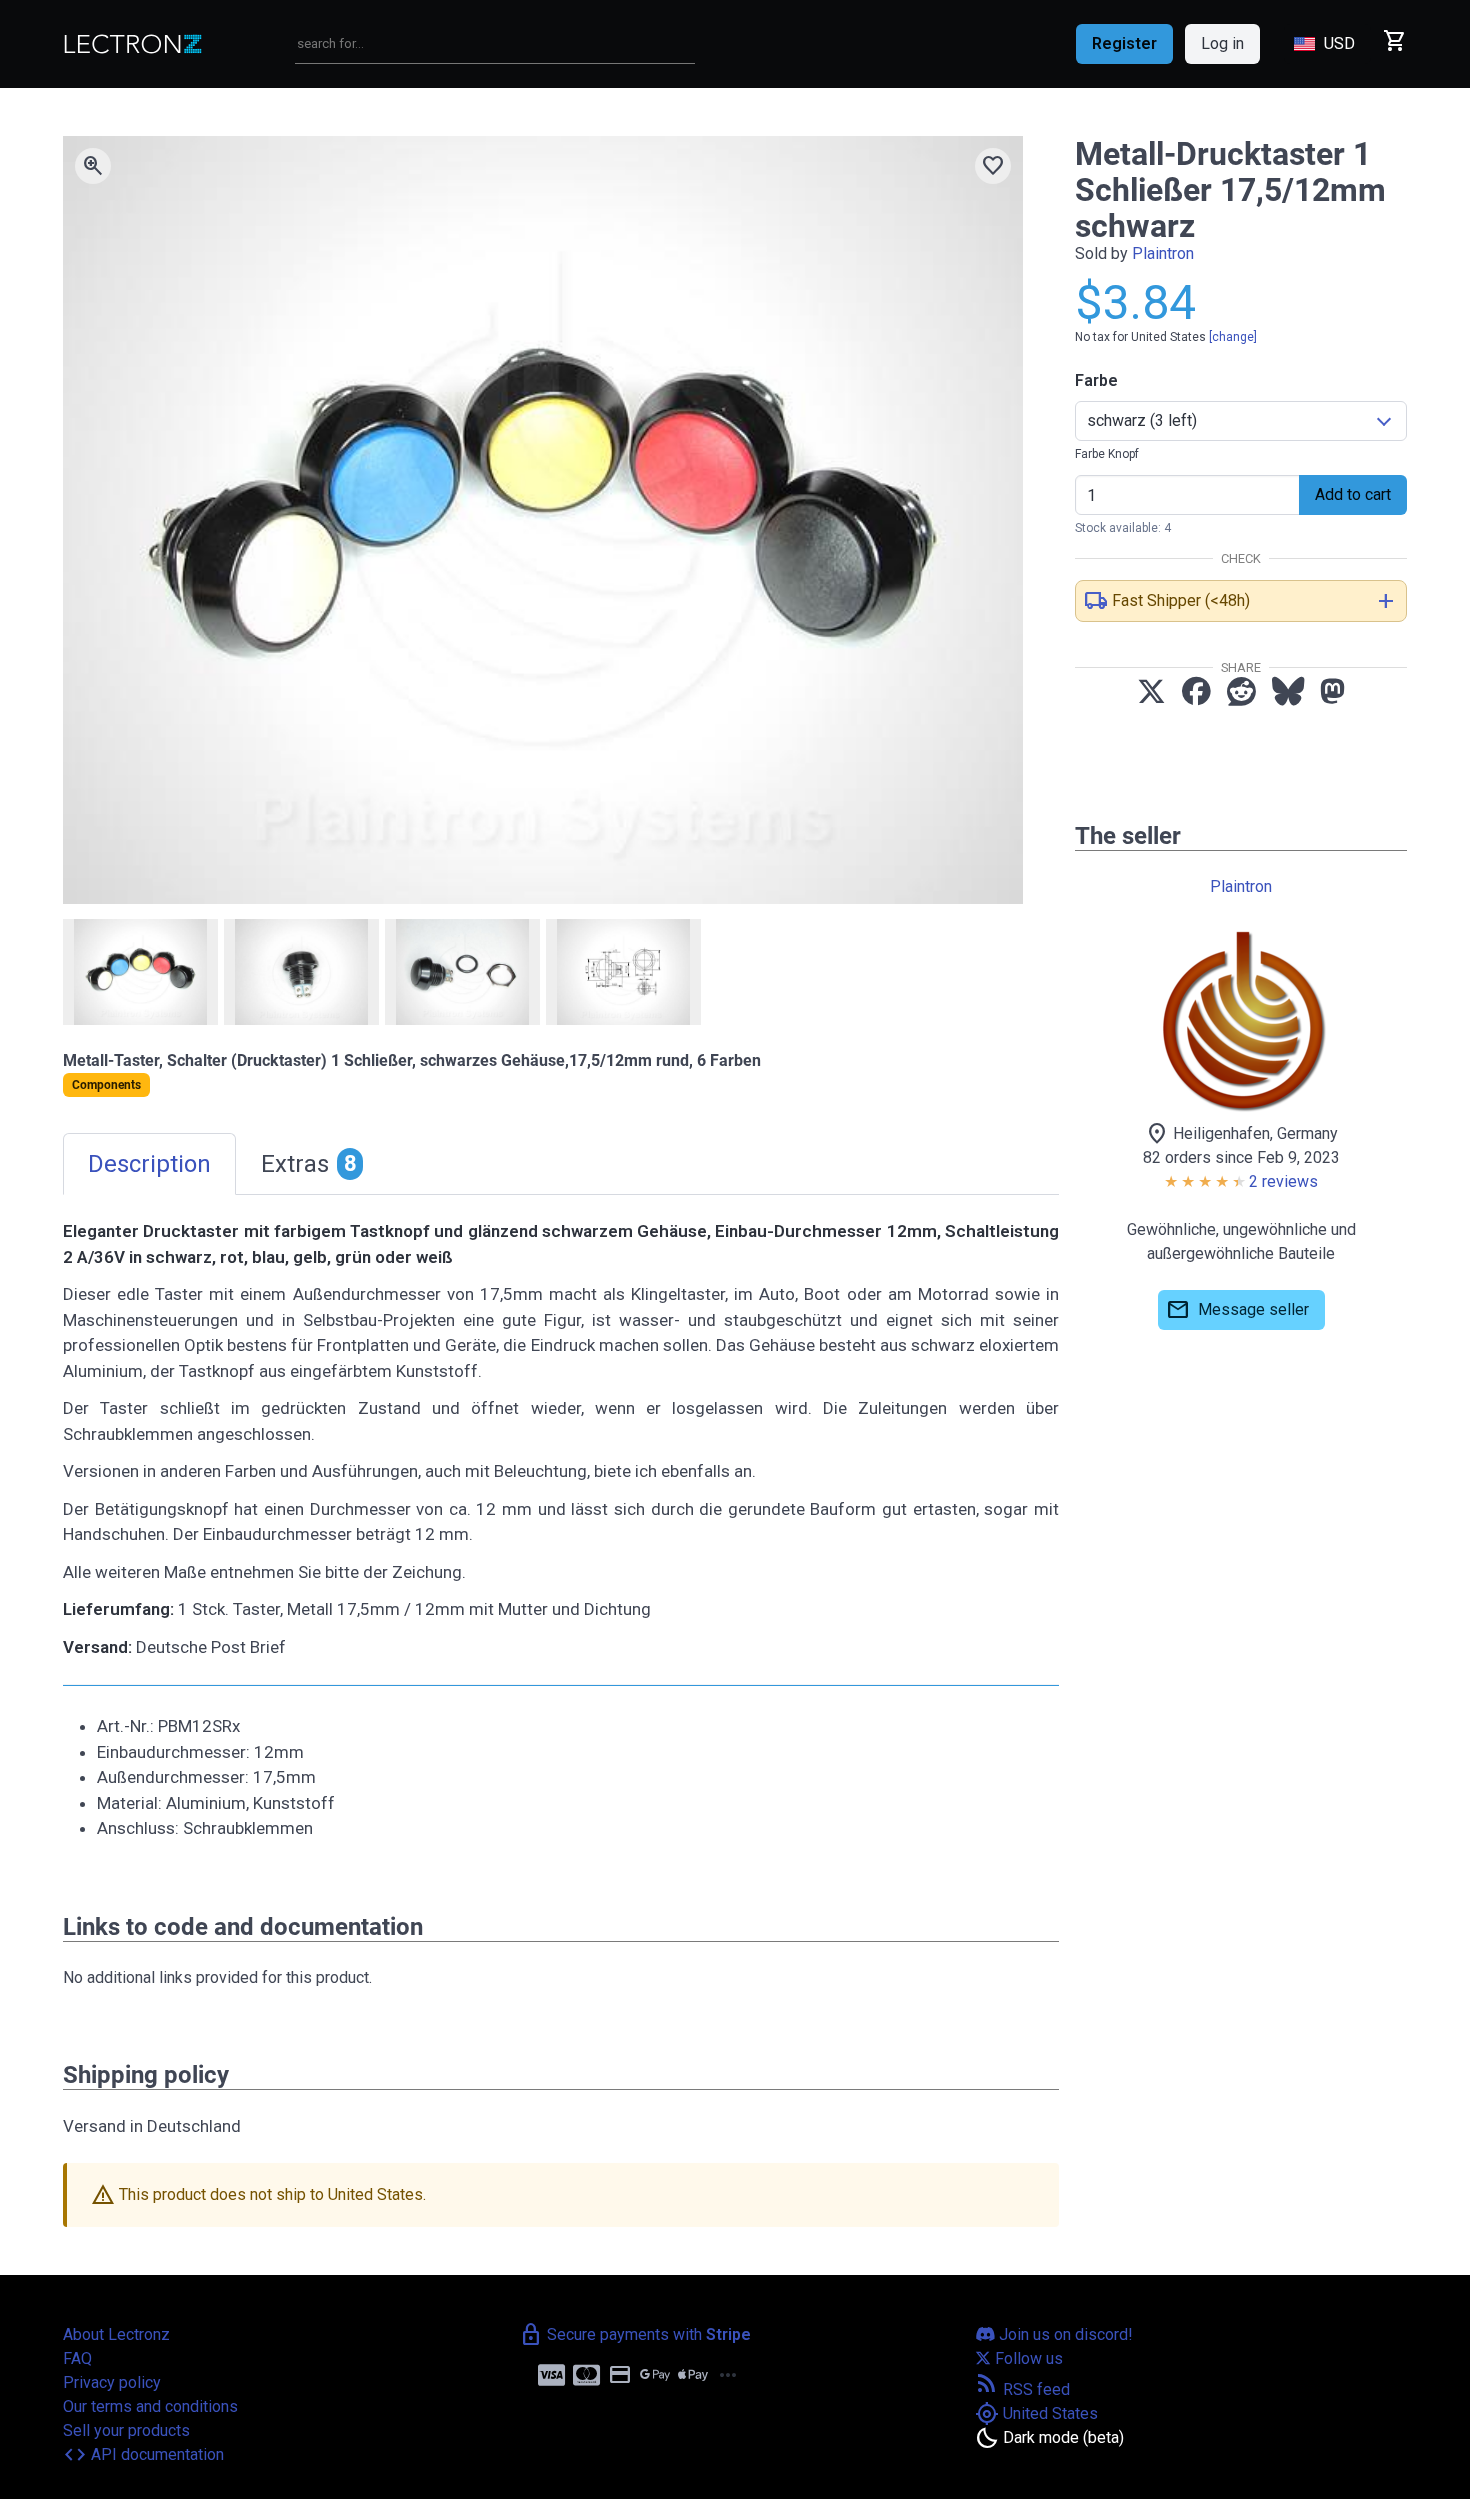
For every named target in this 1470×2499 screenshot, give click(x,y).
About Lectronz (116, 2334)
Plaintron (1163, 253)
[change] (1233, 337)
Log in (1222, 43)
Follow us (1027, 2358)
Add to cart (1353, 494)
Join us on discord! (1064, 2334)
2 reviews (1283, 1181)
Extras (309, 1164)
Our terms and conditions (150, 2406)
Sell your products (126, 2430)
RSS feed (1022, 2389)
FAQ (77, 2358)
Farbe (1096, 380)
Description (149, 1164)
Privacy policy (112, 2382)
